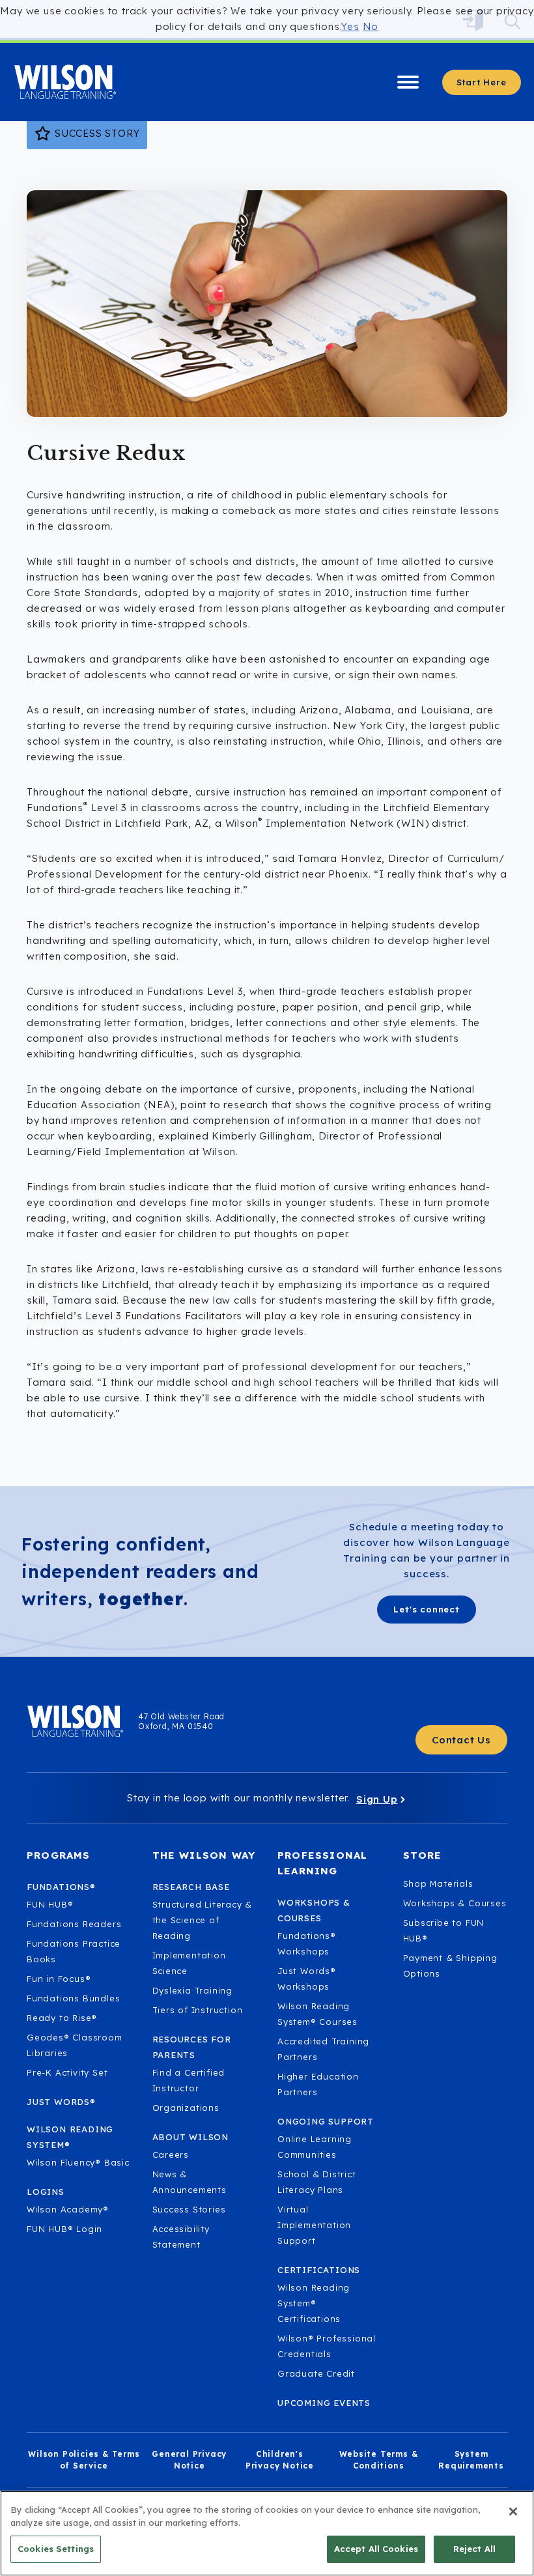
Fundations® (61, 1887)
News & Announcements (190, 2182)
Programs (59, 1855)
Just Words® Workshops (307, 1979)
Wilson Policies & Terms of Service (84, 2460)
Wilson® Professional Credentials (327, 2346)
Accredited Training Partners (323, 2049)
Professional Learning (322, 1863)
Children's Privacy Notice (280, 2460)
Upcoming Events (324, 2403)
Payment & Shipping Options (450, 1966)
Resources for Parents (192, 2047)
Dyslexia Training (193, 1990)
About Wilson (191, 2137)
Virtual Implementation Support (314, 2225)
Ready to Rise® (62, 2018)
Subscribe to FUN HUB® (444, 1930)
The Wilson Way (204, 1855)
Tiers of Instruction (198, 2010)
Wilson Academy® (68, 2209)
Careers (171, 2154)
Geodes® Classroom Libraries (75, 2045)
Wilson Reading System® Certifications (314, 2303)
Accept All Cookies (376, 2549)
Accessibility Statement (181, 2237)
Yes (350, 26)
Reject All (474, 2549)
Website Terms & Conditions (379, 2460)
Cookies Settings (56, 2549)
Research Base (191, 1887)
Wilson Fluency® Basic (78, 2162)
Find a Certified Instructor (189, 2080)
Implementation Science (189, 1963)
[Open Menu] (408, 82)
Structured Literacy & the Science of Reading (203, 1920)
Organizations (186, 2108)
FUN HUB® (50, 1904)
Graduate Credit (316, 2373)
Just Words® (61, 2102)
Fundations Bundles (73, 1998)
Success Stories (189, 2209)
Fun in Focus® (59, 1979)
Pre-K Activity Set (67, 2072)
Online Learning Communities (315, 2147)
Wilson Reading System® (70, 2137)
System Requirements (471, 2460)
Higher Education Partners (318, 2084)
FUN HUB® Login (64, 2229)
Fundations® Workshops (307, 1943)
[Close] (513, 2512)
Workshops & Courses (455, 1903)
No (371, 26)
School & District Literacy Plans (317, 2182)
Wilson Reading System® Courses (317, 2014)
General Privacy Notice (189, 2460)
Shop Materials (438, 1883)
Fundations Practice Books (74, 1951)
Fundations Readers (74, 1924)
